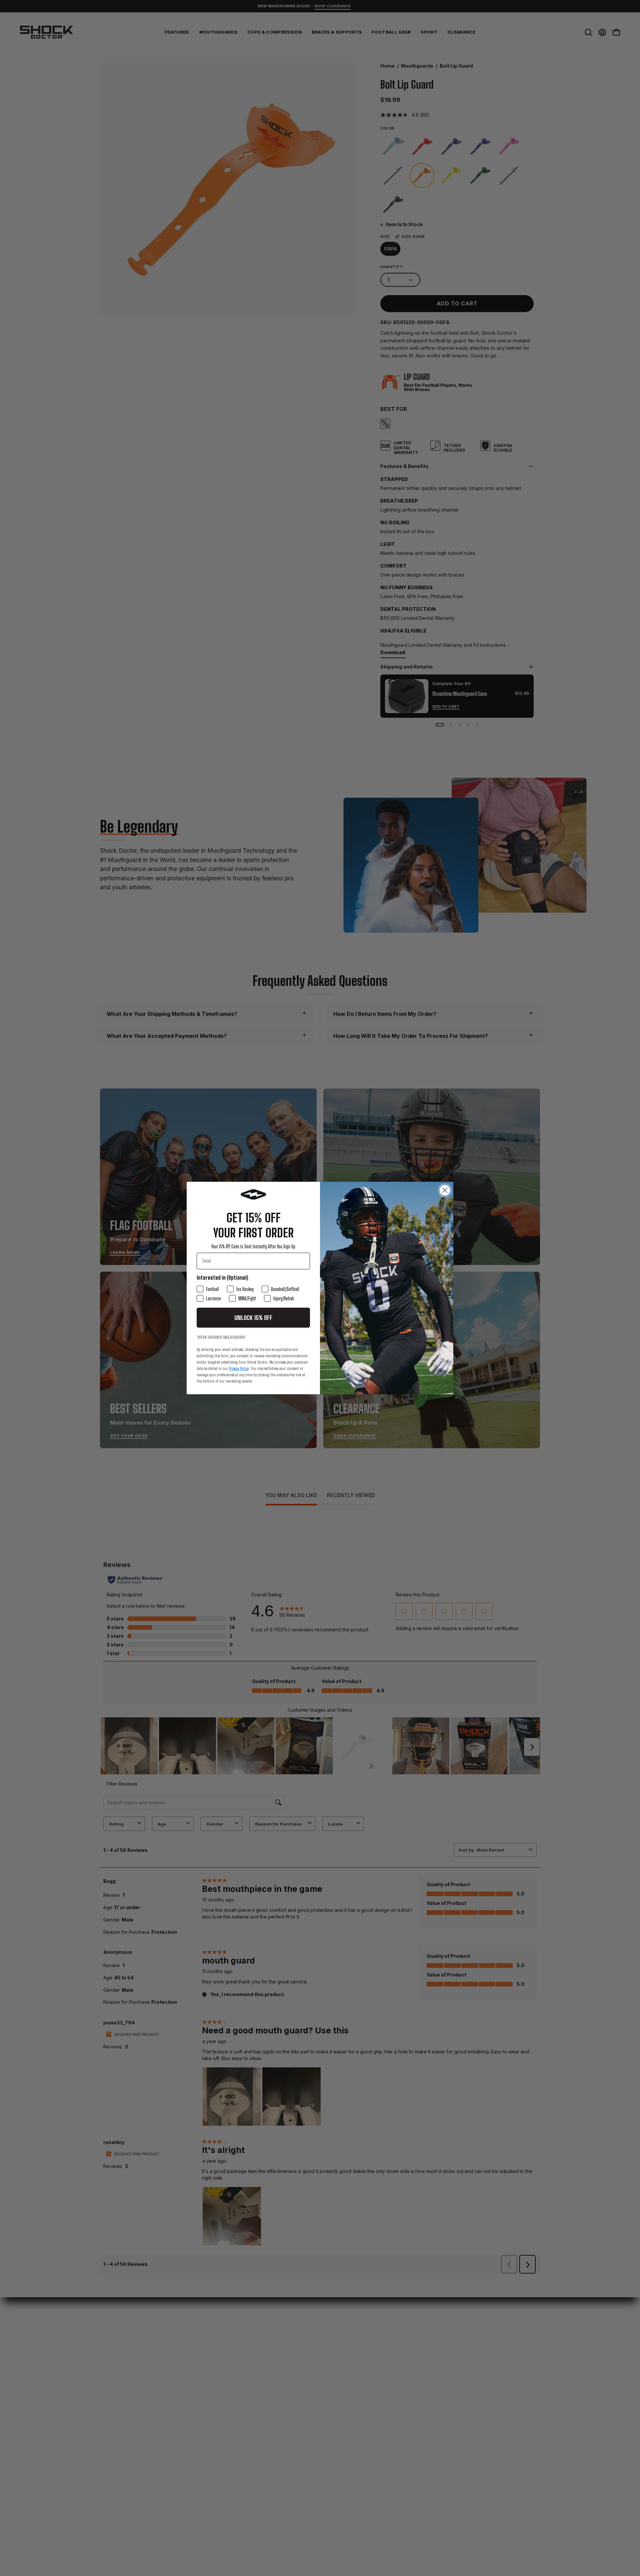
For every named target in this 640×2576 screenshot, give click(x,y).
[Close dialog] (445, 1190)
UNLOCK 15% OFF (253, 1318)
